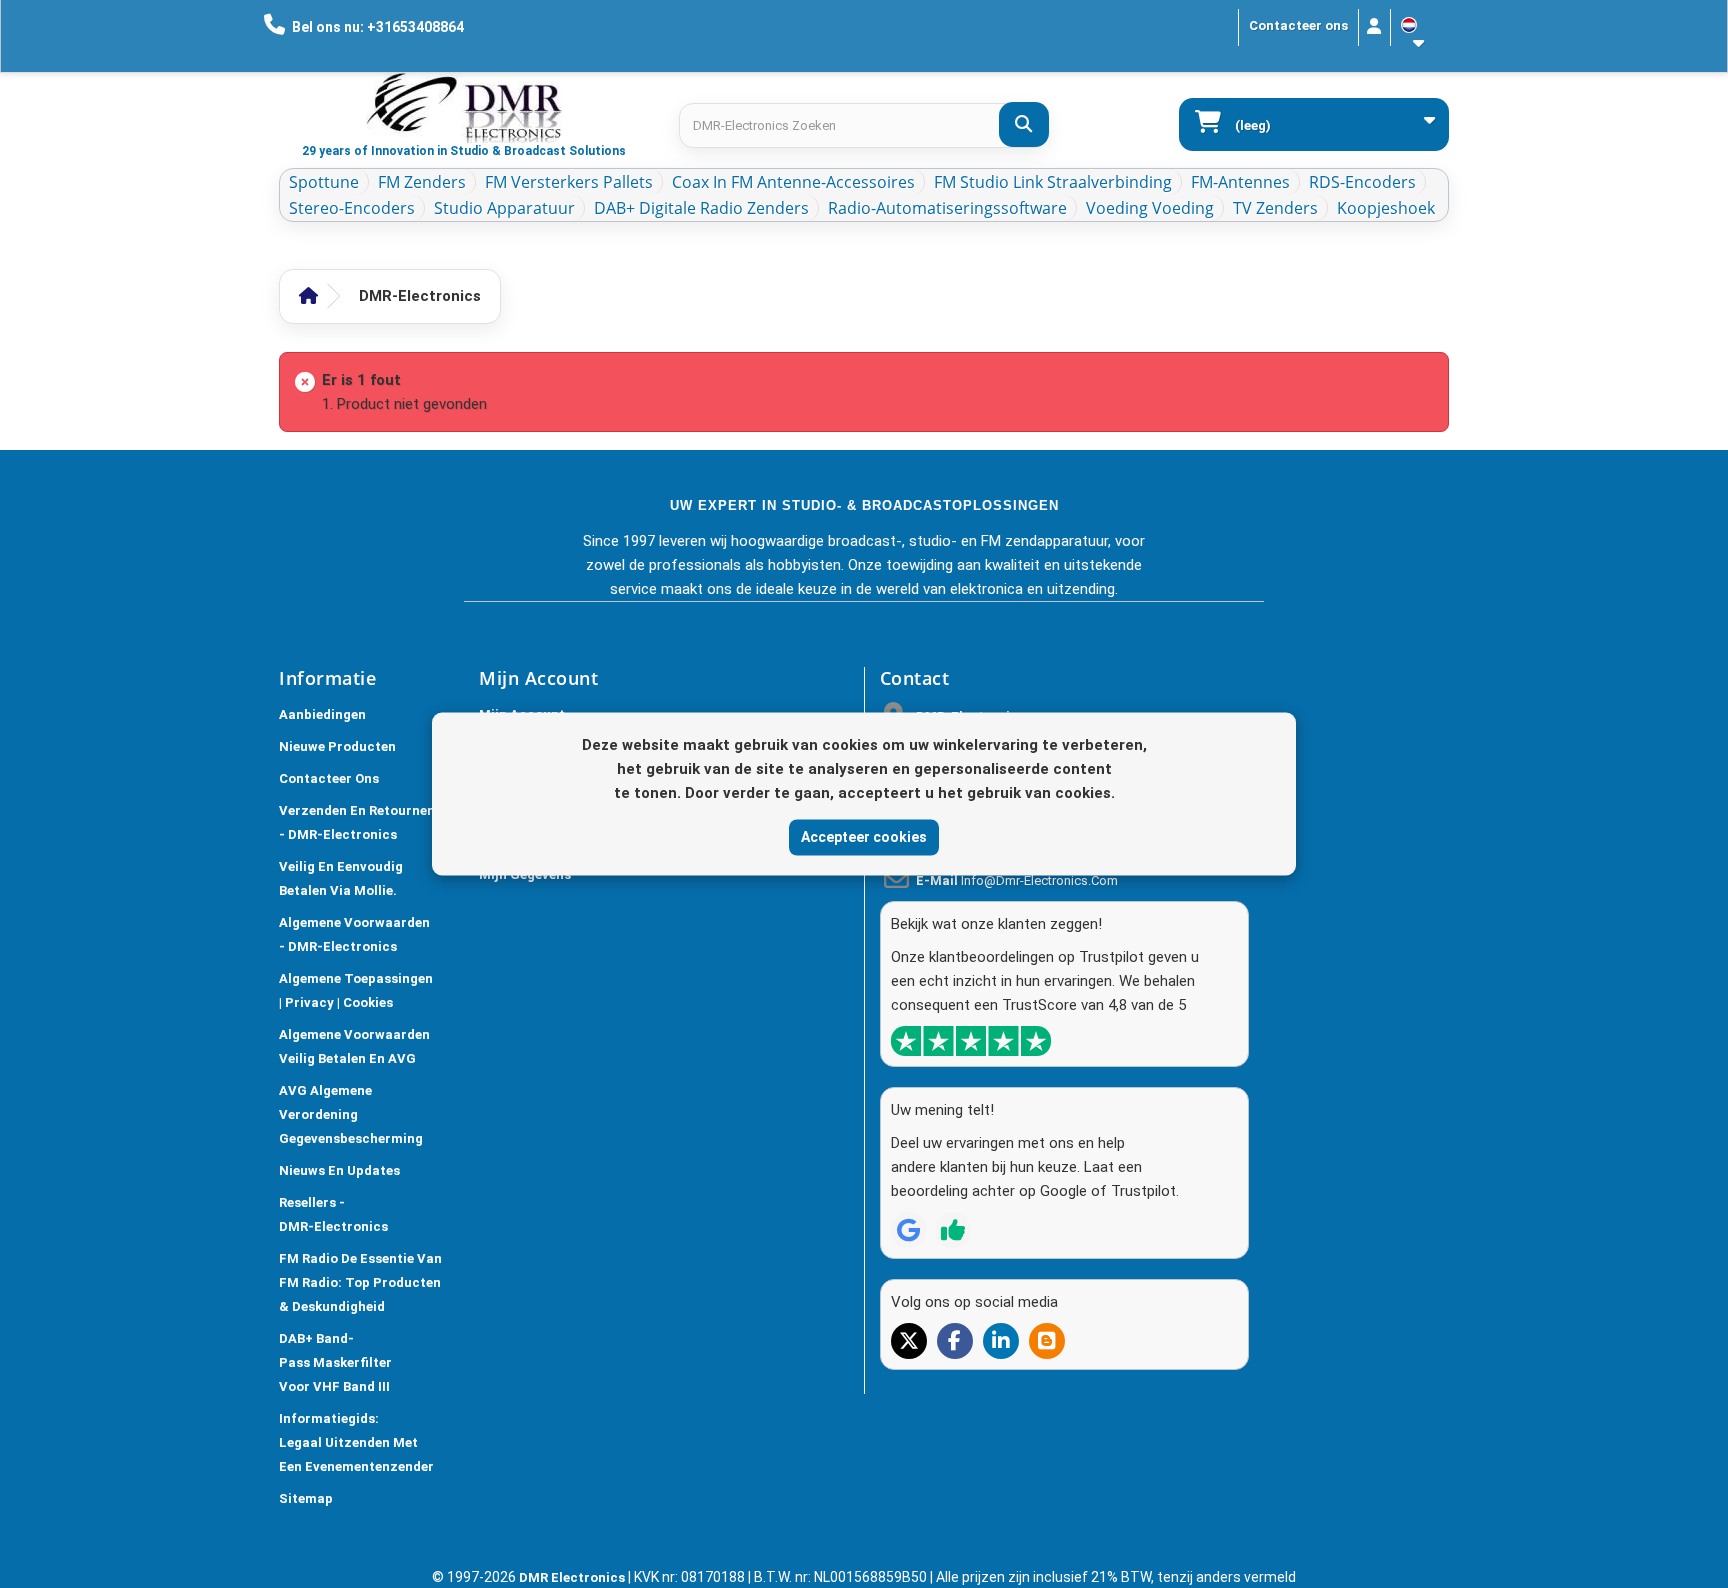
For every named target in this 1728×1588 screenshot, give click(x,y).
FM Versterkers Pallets (569, 182)
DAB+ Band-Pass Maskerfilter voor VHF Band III (335, 1362)
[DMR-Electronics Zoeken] (1024, 124)
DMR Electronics (573, 1577)
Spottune (324, 182)
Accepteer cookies (864, 837)
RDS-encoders (1362, 182)
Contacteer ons (1298, 25)
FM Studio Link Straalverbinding (1053, 182)
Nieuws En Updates (339, 1170)
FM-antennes (1240, 182)
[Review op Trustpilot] (953, 1230)
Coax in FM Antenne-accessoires (793, 182)
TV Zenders (1275, 208)
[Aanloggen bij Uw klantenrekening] (1374, 27)
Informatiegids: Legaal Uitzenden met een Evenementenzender (356, 1442)
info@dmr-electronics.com (1039, 880)
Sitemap (306, 1498)
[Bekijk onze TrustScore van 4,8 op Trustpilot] (971, 1041)
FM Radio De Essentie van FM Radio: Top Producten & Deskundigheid (360, 1282)
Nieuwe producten (337, 746)
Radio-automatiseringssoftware (947, 208)
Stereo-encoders (352, 208)
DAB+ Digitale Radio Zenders (701, 208)
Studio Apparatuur (504, 208)
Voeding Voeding (1150, 208)
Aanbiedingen (322, 714)
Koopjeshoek (1386, 208)
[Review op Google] (909, 1230)
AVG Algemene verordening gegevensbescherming (351, 1114)
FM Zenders (422, 182)
